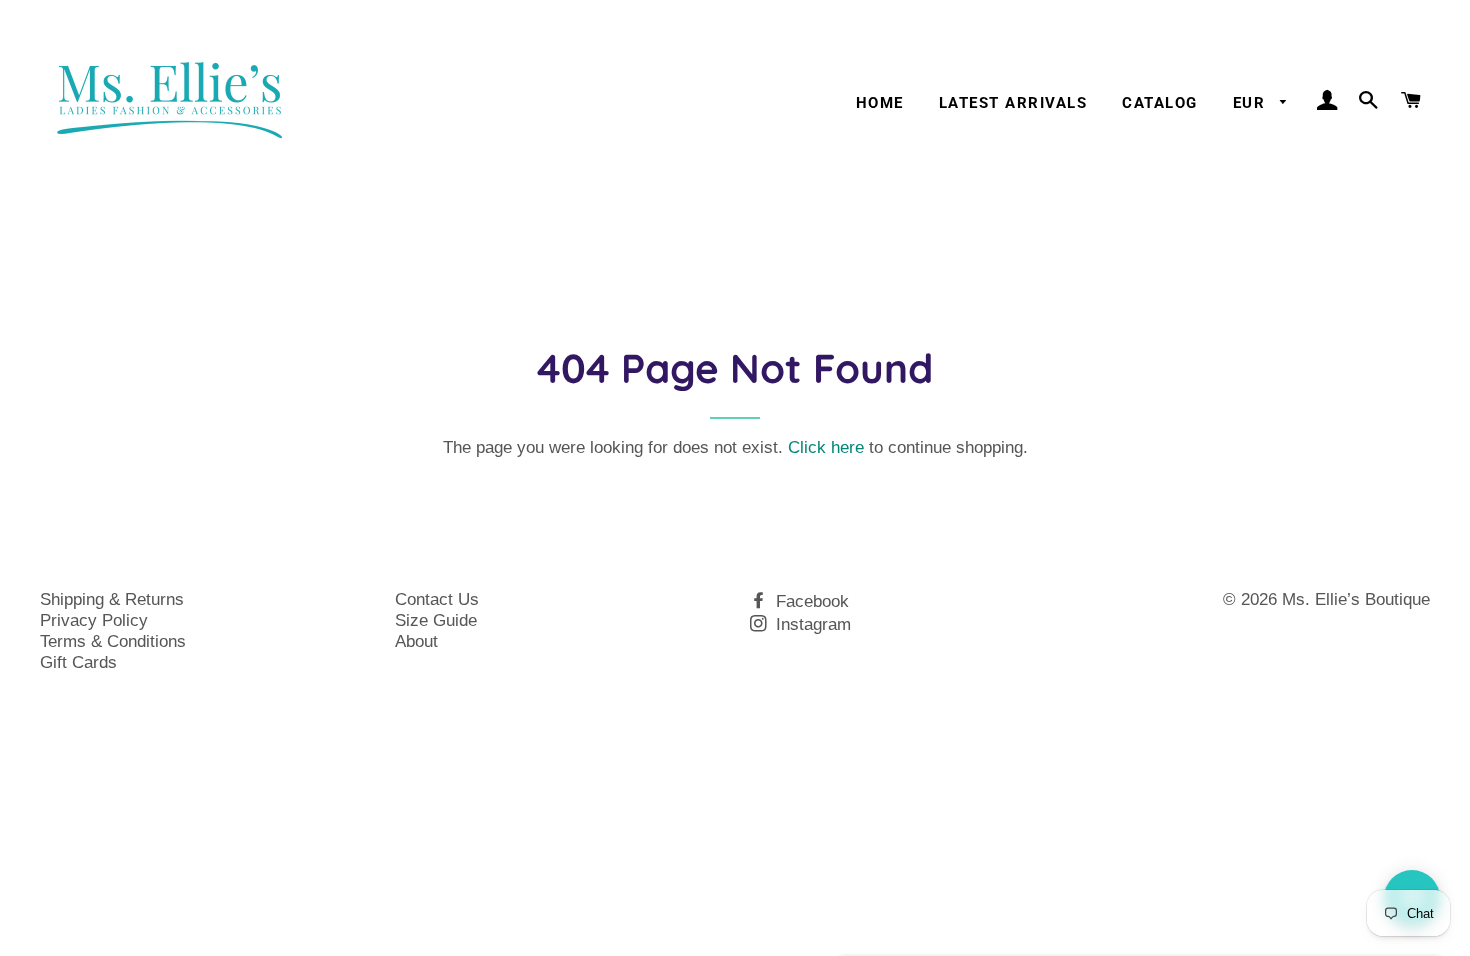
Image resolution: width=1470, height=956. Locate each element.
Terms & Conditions (113, 641)
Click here (826, 447)
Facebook (810, 601)
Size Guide (436, 620)
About (416, 641)
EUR (1252, 103)
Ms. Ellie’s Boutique (1356, 599)
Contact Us (437, 599)
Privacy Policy (94, 620)
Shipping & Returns (112, 599)
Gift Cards (78, 662)
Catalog (1159, 103)
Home (880, 103)
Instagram (811, 624)
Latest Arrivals (1013, 103)
